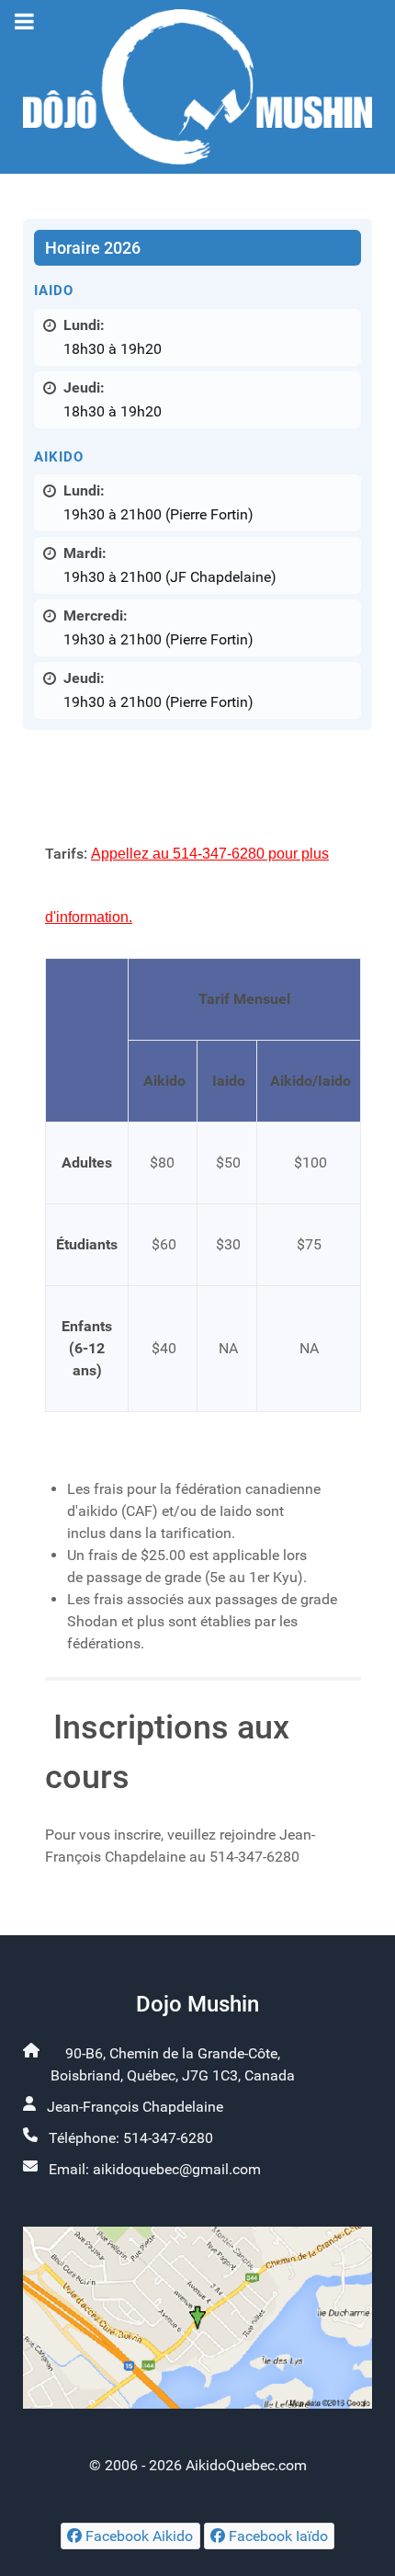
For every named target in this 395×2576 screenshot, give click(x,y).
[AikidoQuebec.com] (197, 87)
